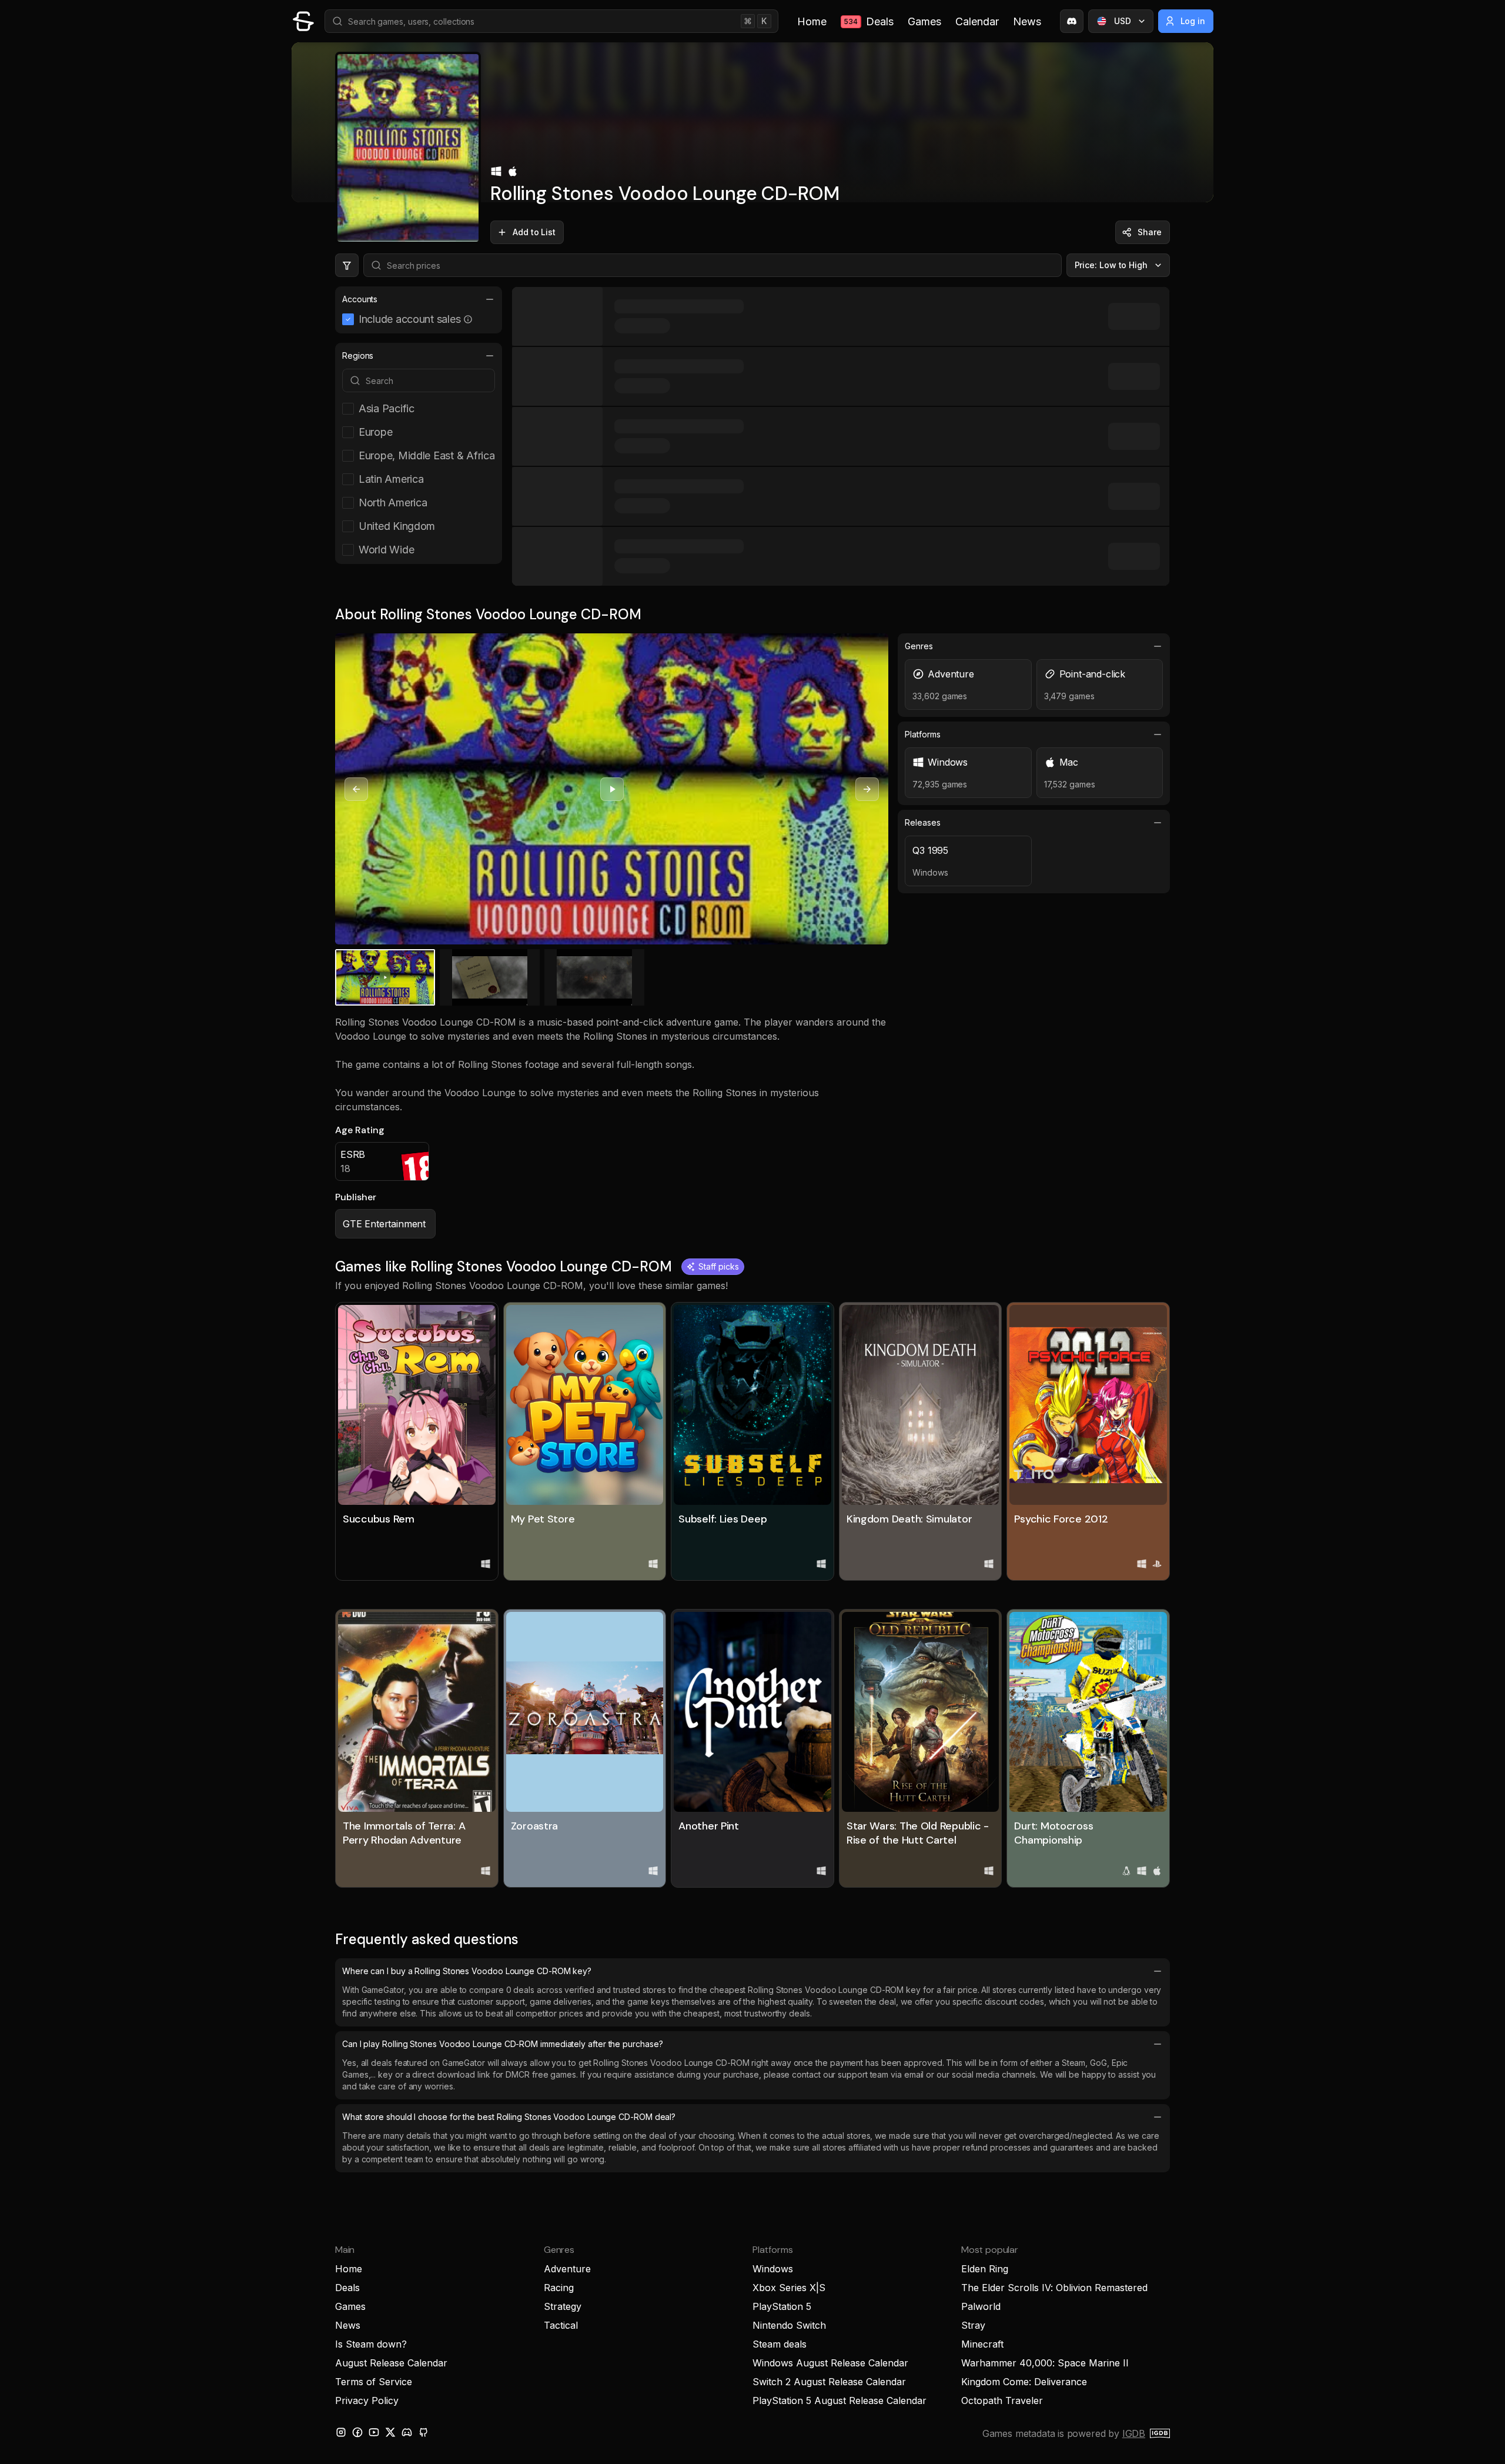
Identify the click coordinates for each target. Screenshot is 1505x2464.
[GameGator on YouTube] (374, 2432)
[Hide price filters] (347, 265)
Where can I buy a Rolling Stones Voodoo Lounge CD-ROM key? (467, 1971)
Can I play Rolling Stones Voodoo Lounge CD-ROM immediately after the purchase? (502, 2044)
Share (1150, 232)
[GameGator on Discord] (1072, 21)
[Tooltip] (468, 319)
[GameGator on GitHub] (423, 2432)
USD (1123, 21)
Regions (358, 355)
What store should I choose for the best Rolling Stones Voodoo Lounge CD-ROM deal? (509, 2117)
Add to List (534, 232)
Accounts (360, 299)
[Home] (303, 21)
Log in (1193, 21)
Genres (919, 646)
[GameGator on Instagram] (341, 2432)
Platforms (922, 734)
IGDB (1134, 2433)
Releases (922, 822)
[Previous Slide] (356, 789)
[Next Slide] (867, 789)
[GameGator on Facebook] (357, 2432)
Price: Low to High (1111, 265)
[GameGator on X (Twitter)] (390, 2432)
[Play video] (612, 789)
